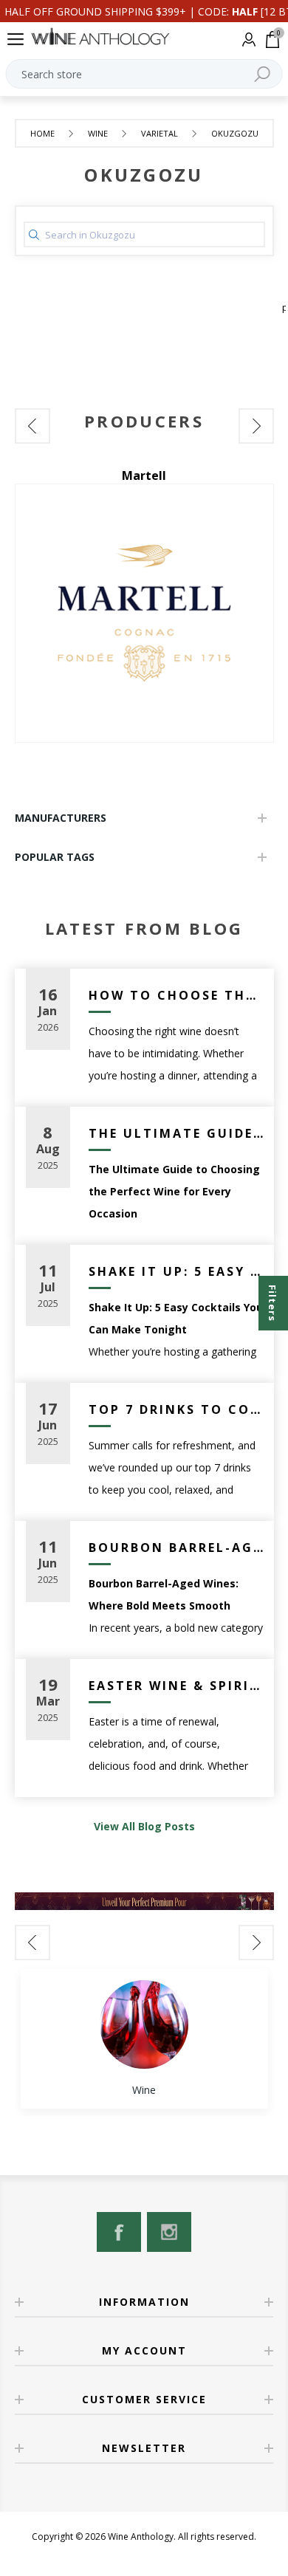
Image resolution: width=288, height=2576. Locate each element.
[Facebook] (119, 2232)
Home (42, 133)
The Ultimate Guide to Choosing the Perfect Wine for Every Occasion (176, 1133)
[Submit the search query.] (34, 235)
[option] (144, 605)
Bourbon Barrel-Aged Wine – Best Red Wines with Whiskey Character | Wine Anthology (176, 1548)
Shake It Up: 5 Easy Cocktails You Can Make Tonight (176, 1271)
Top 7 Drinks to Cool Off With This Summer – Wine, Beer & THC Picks (176, 1409)
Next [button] (256, 426)
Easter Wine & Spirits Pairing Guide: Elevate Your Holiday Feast (176, 1686)
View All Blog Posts (144, 1826)
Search (262, 74)
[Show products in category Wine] (144, 2024)
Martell (144, 475)
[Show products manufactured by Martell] (144, 613)
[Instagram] (169, 2232)
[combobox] (144, 74)
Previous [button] (32, 426)
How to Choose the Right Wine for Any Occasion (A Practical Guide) (176, 995)
